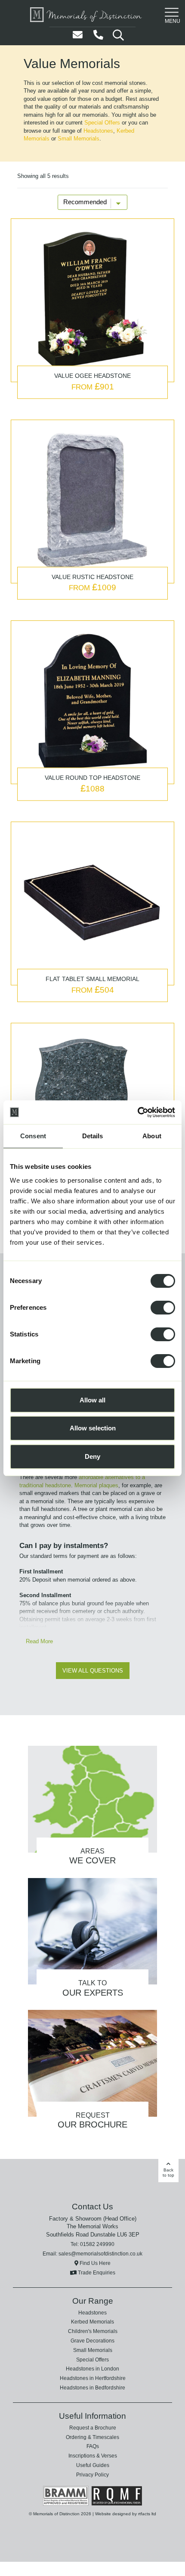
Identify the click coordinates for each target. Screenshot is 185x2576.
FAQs (92, 2416)
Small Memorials (125, 131)
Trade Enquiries (96, 2242)
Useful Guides (93, 2434)
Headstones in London (92, 2338)
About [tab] (152, 1136)
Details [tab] (93, 1136)
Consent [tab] (33, 1136)
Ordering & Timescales (92, 2406)
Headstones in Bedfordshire (92, 2357)
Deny (92, 1456)
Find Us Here (94, 2232)
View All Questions (92, 1639)
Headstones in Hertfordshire (92, 2348)
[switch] (163, 1308)
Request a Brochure (93, 2397)
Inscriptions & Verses (93, 2425)
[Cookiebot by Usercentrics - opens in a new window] (137, 1112)
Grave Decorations (92, 2310)
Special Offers (59, 123)
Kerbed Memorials (76, 131)
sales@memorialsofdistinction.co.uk (100, 2223)
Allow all (92, 1400)
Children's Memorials (93, 2301)
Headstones (37, 131)
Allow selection (93, 1428)
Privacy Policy (93, 2444)
